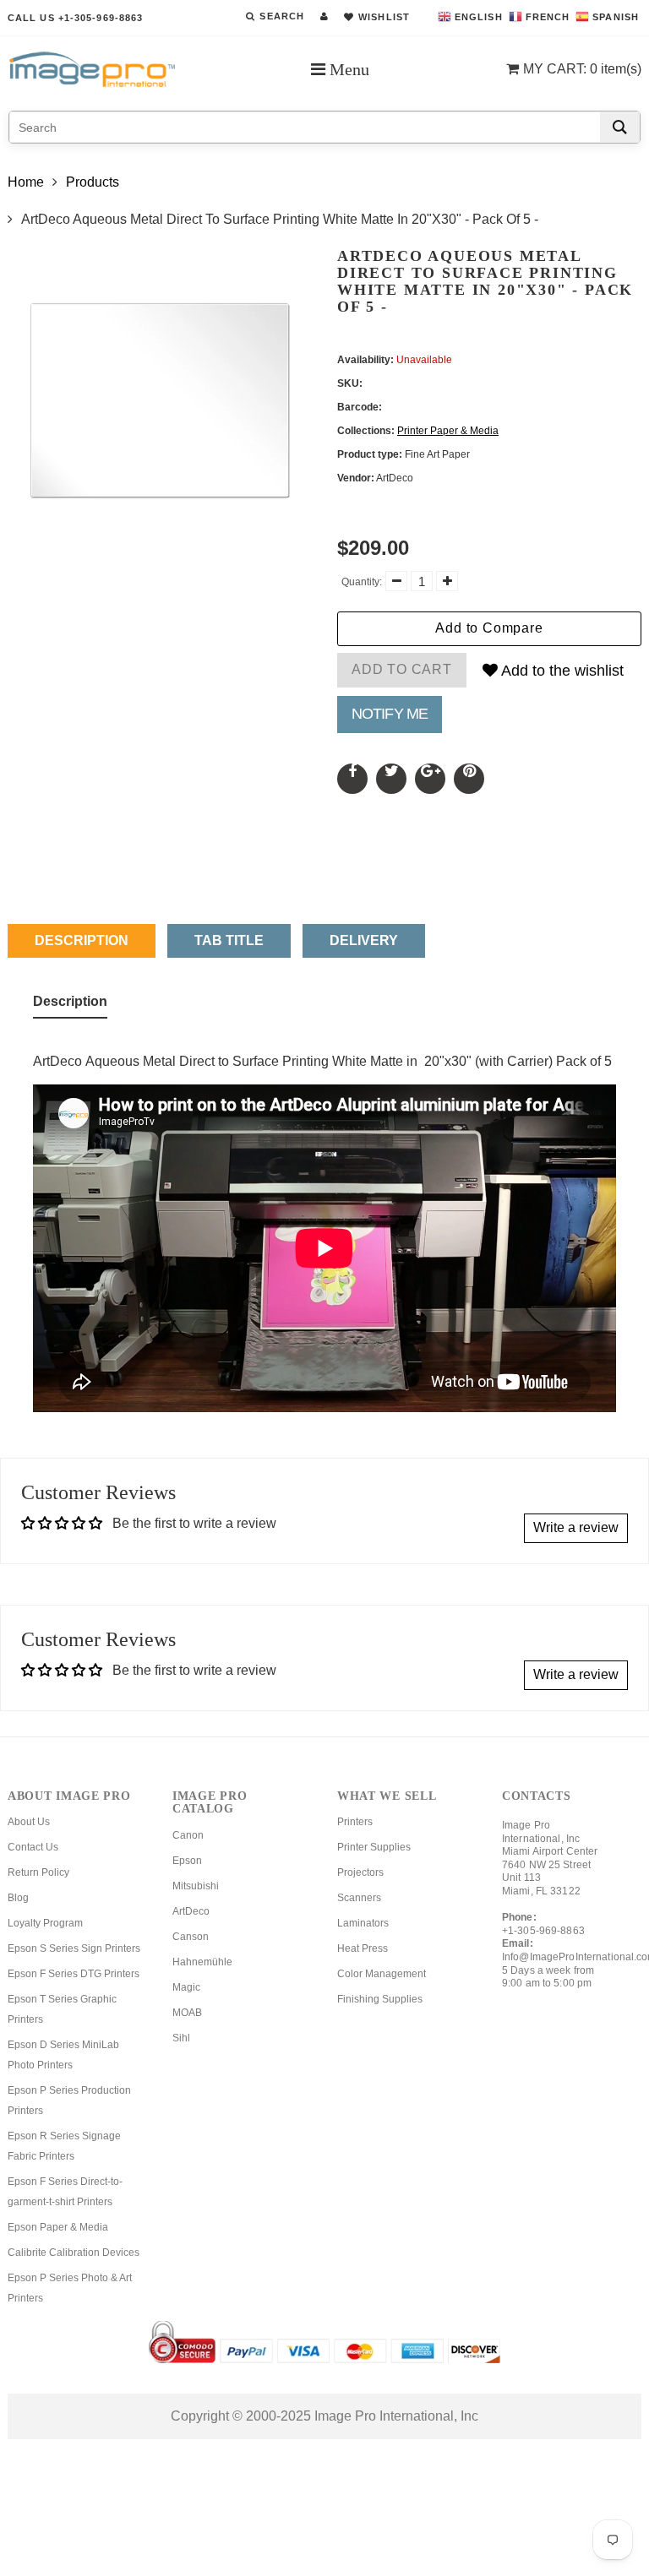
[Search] (620, 127)
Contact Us (33, 1847)
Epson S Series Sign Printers (74, 1948)
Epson (187, 1861)
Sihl (181, 2038)
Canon (188, 1835)
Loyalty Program (45, 1923)
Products (93, 182)
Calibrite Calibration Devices (74, 2253)
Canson (191, 1937)
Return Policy (38, 1872)
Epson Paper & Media (58, 2227)
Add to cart (402, 669)
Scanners (359, 1898)
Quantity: (362, 582)
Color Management (382, 1974)
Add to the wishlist (561, 671)
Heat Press (363, 1948)
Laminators (363, 1923)
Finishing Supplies (380, 1999)
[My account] (324, 16)
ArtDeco (191, 1911)
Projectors (360, 1872)
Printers (355, 1822)
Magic (186, 1987)
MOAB (187, 2013)
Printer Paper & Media (448, 431)
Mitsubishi (196, 1886)
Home (26, 182)
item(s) (582, 69)
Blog (18, 1898)
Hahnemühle (202, 1962)
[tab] (70, 1005)
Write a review (576, 1527)
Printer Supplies (374, 1847)
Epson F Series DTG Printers (74, 1974)
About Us (29, 1822)
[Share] (352, 779)
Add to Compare (489, 628)
